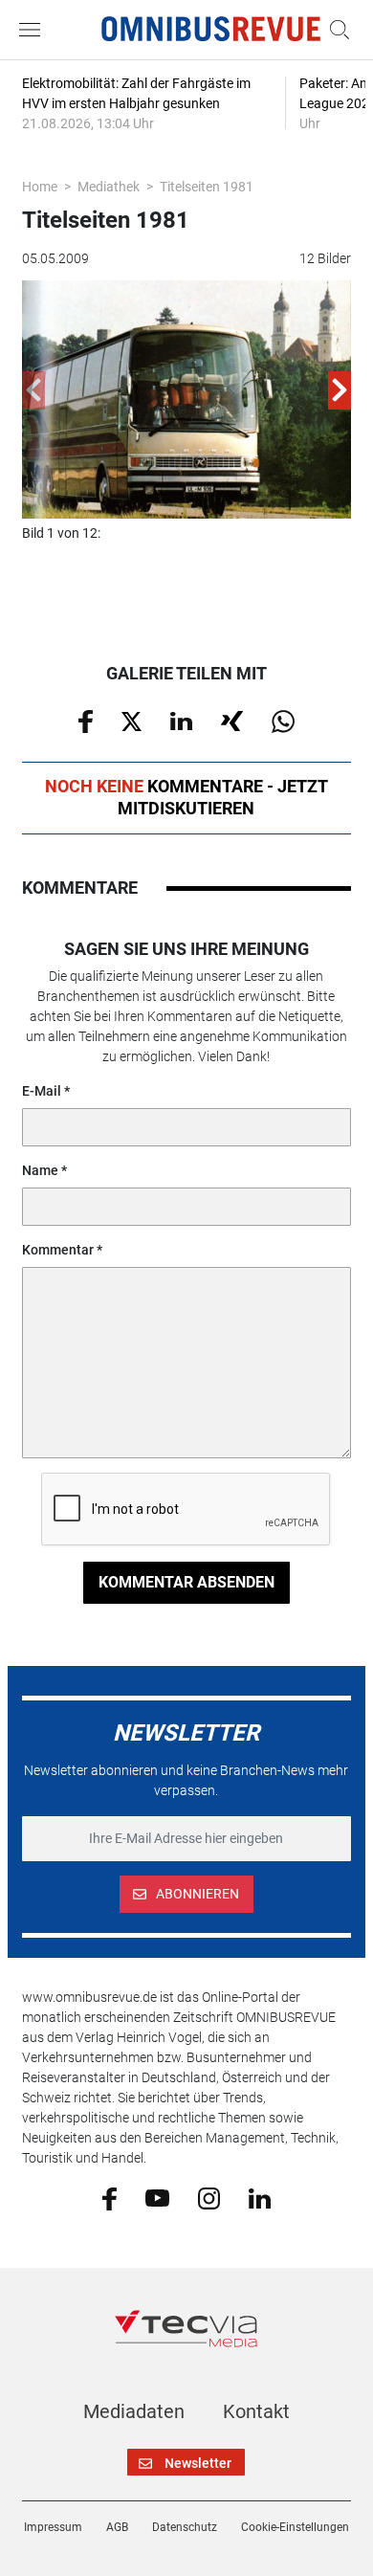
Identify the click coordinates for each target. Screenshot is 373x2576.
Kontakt (256, 2411)
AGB (117, 2527)
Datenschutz (185, 2527)
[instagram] (209, 2197)
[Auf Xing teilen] (232, 720)
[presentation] (33, 390)
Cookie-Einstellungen (295, 2527)
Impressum (53, 2527)
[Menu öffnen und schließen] (34, 30)
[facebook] (110, 2197)
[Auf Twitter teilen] (132, 720)
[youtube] (157, 2197)
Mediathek (109, 187)
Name (40, 1170)
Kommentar (58, 1250)
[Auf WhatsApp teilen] (283, 721)
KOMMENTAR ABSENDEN (186, 1582)
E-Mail (42, 1091)
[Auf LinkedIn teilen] (181, 720)
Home (40, 187)
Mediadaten (134, 2411)
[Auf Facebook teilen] (86, 721)
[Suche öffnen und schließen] (335, 30)
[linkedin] (260, 2197)
